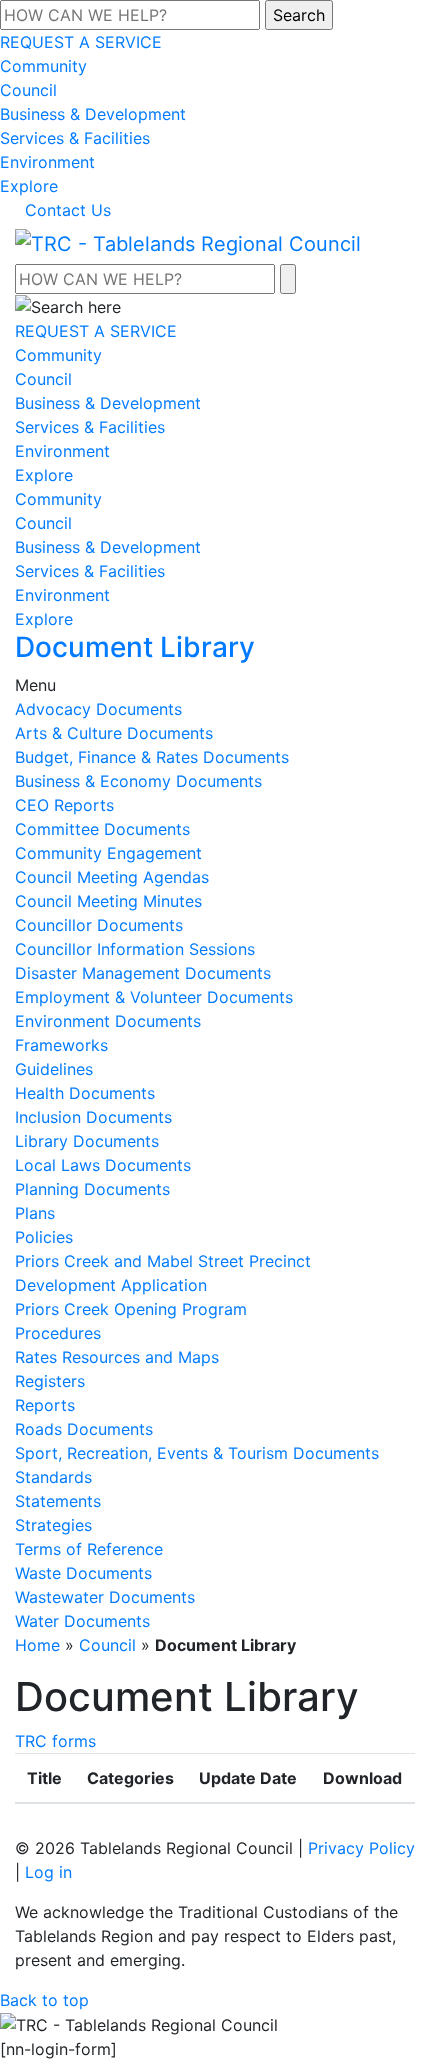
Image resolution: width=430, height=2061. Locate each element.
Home (37, 1645)
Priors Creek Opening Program (131, 1309)
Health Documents (85, 1093)
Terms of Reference (89, 1549)
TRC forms (55, 1741)
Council (28, 90)
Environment (47, 162)
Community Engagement (108, 853)
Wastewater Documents (105, 1597)
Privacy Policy (361, 1848)
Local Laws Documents (103, 1165)
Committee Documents (102, 829)
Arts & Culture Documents (114, 733)
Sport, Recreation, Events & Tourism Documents (197, 1453)
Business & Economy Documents (138, 781)
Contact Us (68, 210)
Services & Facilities (75, 138)
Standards (53, 1477)
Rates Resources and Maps (117, 1357)
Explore (29, 186)
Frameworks (61, 1045)
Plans (35, 1213)
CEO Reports (64, 805)
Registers (50, 1381)
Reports (45, 1405)
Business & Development (93, 114)
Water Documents (82, 1621)
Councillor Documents (99, 925)
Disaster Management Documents (143, 973)
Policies (44, 1237)
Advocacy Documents (98, 709)
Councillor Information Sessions (135, 949)
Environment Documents (108, 1021)
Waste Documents (83, 1573)
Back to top (44, 2000)
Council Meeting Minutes (108, 901)
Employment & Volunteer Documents (154, 997)
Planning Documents (92, 1189)
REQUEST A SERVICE (81, 42)
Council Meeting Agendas (112, 877)
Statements (58, 1501)
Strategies (53, 1525)
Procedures (58, 1333)
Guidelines (54, 1069)
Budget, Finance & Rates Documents (152, 757)
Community (43, 66)
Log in (48, 1872)
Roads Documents (84, 1429)
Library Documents (87, 1141)
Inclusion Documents (93, 1117)
